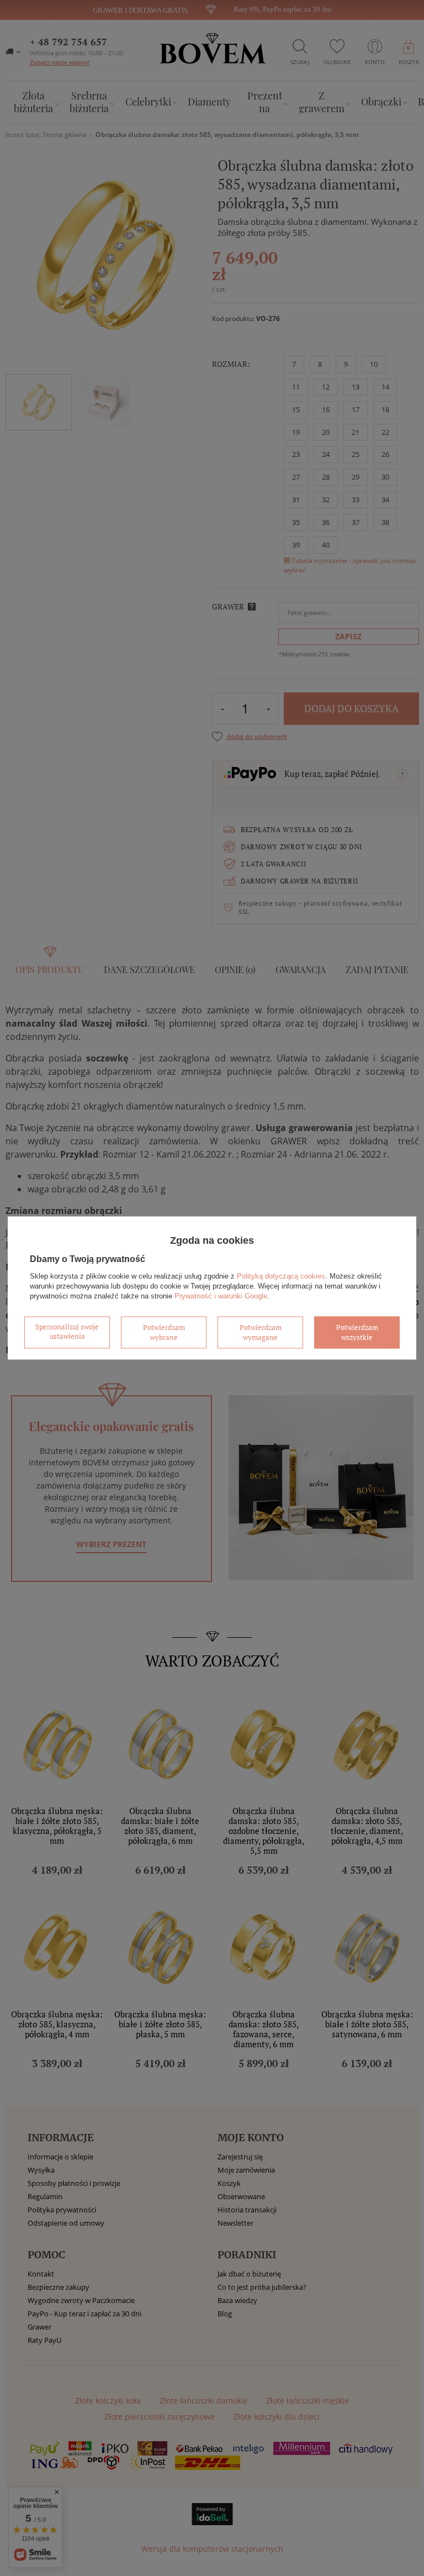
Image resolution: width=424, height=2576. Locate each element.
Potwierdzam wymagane (261, 1332)
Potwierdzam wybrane (164, 1332)
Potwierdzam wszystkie (357, 1332)
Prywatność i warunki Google (221, 1296)
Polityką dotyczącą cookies (281, 1276)
